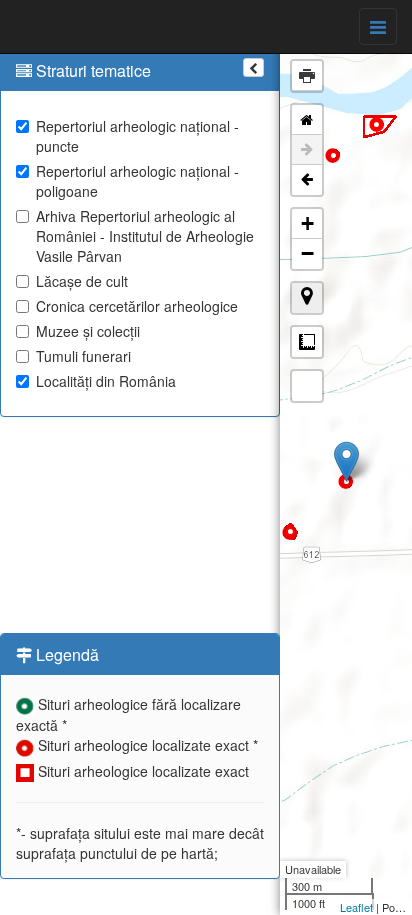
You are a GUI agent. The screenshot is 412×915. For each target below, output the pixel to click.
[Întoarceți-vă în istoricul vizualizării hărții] (307, 180)
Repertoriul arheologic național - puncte (137, 136)
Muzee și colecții (88, 331)
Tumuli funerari (83, 356)
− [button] (307, 253)
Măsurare (307, 342)
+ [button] (307, 223)
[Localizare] (307, 298)
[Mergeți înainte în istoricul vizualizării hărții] (307, 150)
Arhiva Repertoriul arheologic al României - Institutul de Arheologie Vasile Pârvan (145, 236)
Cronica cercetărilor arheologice (137, 306)
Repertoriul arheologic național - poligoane (137, 181)
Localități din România (106, 381)
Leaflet (356, 907)
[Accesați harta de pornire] (307, 120)
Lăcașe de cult (82, 281)
